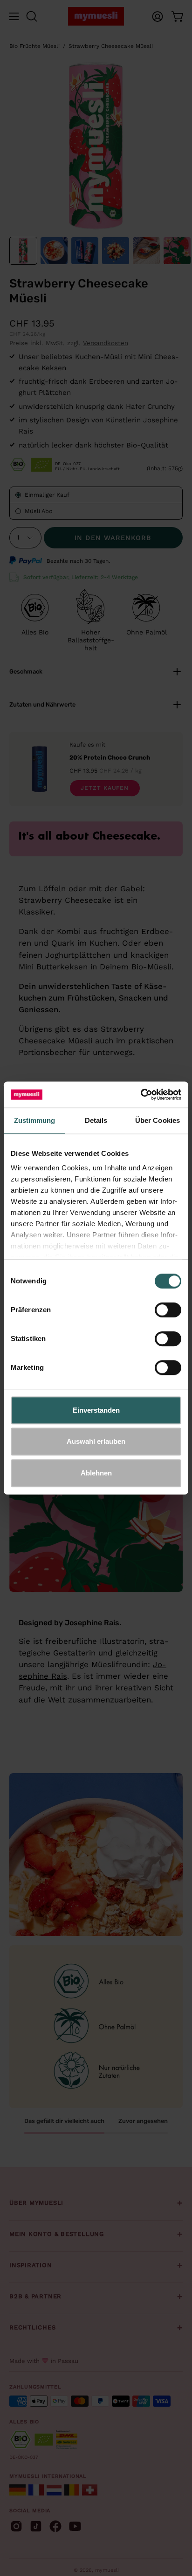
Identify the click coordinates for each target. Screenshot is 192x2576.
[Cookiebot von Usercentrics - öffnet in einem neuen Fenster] (141, 1094)
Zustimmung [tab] (35, 1120)
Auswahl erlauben (96, 1441)
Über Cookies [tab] (158, 1120)
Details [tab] (96, 1120)
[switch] (168, 1310)
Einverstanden (96, 1410)
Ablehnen (96, 1473)
